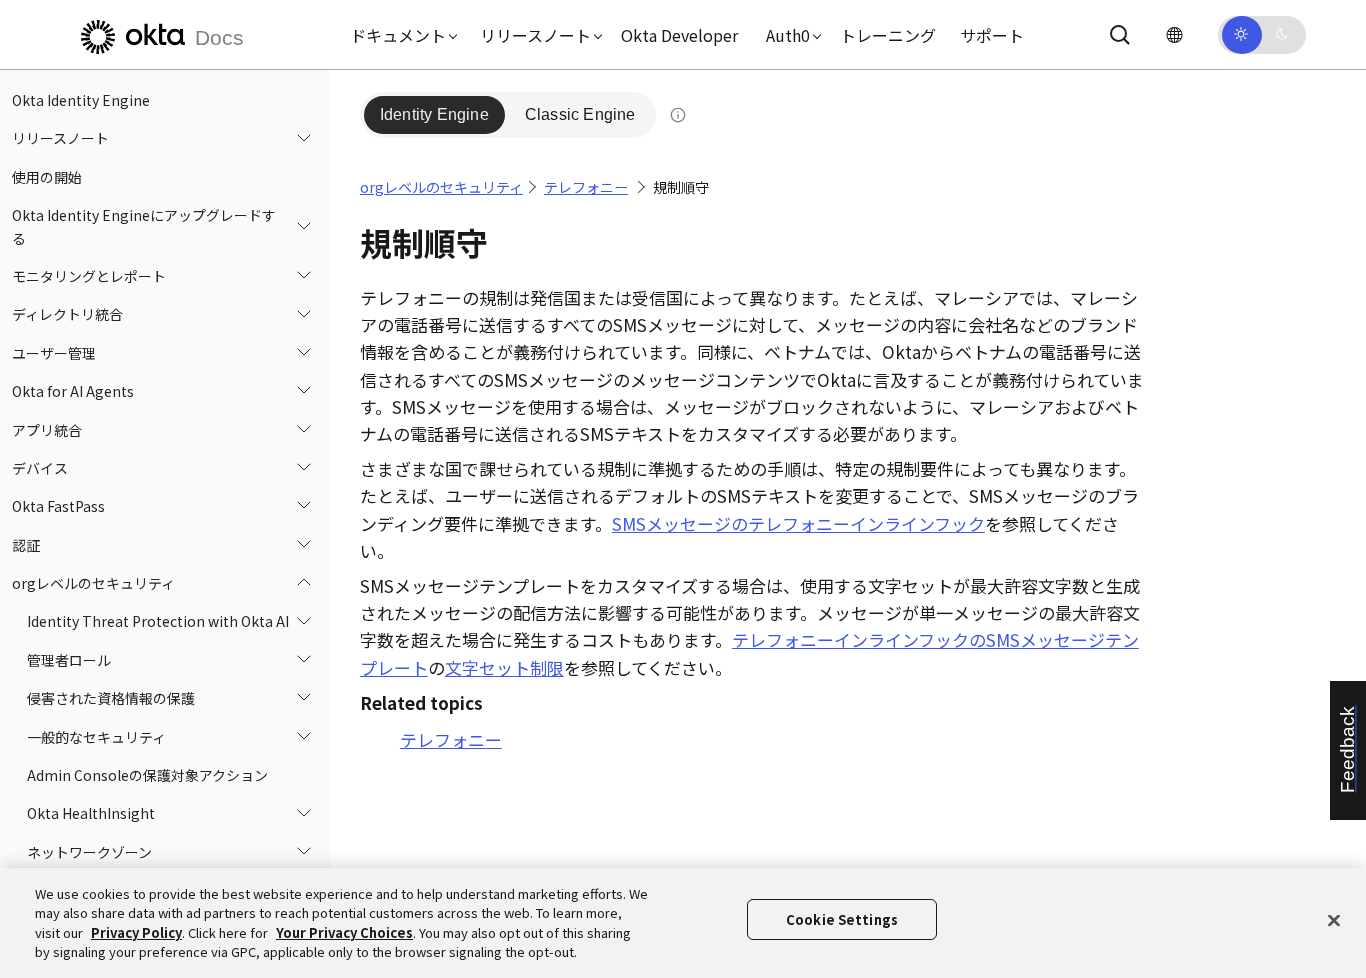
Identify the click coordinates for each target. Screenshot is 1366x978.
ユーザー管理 (54, 353)
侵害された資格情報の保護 (111, 698)
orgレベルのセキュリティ (93, 583)
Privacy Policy (136, 932)
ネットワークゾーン (89, 852)
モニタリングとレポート (89, 276)
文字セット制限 (504, 667)
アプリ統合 (47, 430)
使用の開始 (47, 177)
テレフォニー (586, 187)
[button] (399, 35)
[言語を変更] (1174, 34)
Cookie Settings (842, 919)
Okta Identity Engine (81, 100)
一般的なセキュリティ (96, 737)
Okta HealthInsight (91, 813)
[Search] (1120, 35)
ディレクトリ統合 (67, 314)
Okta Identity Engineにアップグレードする (144, 226)
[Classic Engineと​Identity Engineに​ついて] (678, 115)
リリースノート (60, 138)
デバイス (40, 468)
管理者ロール (69, 660)
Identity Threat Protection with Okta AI (158, 621)
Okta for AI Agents (73, 391)
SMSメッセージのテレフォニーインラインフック (798, 523)
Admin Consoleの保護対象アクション (147, 775)
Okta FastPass (58, 506)
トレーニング (888, 35)
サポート (992, 35)
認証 (26, 545)
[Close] (1334, 920)
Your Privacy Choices (344, 932)
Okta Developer (679, 35)
